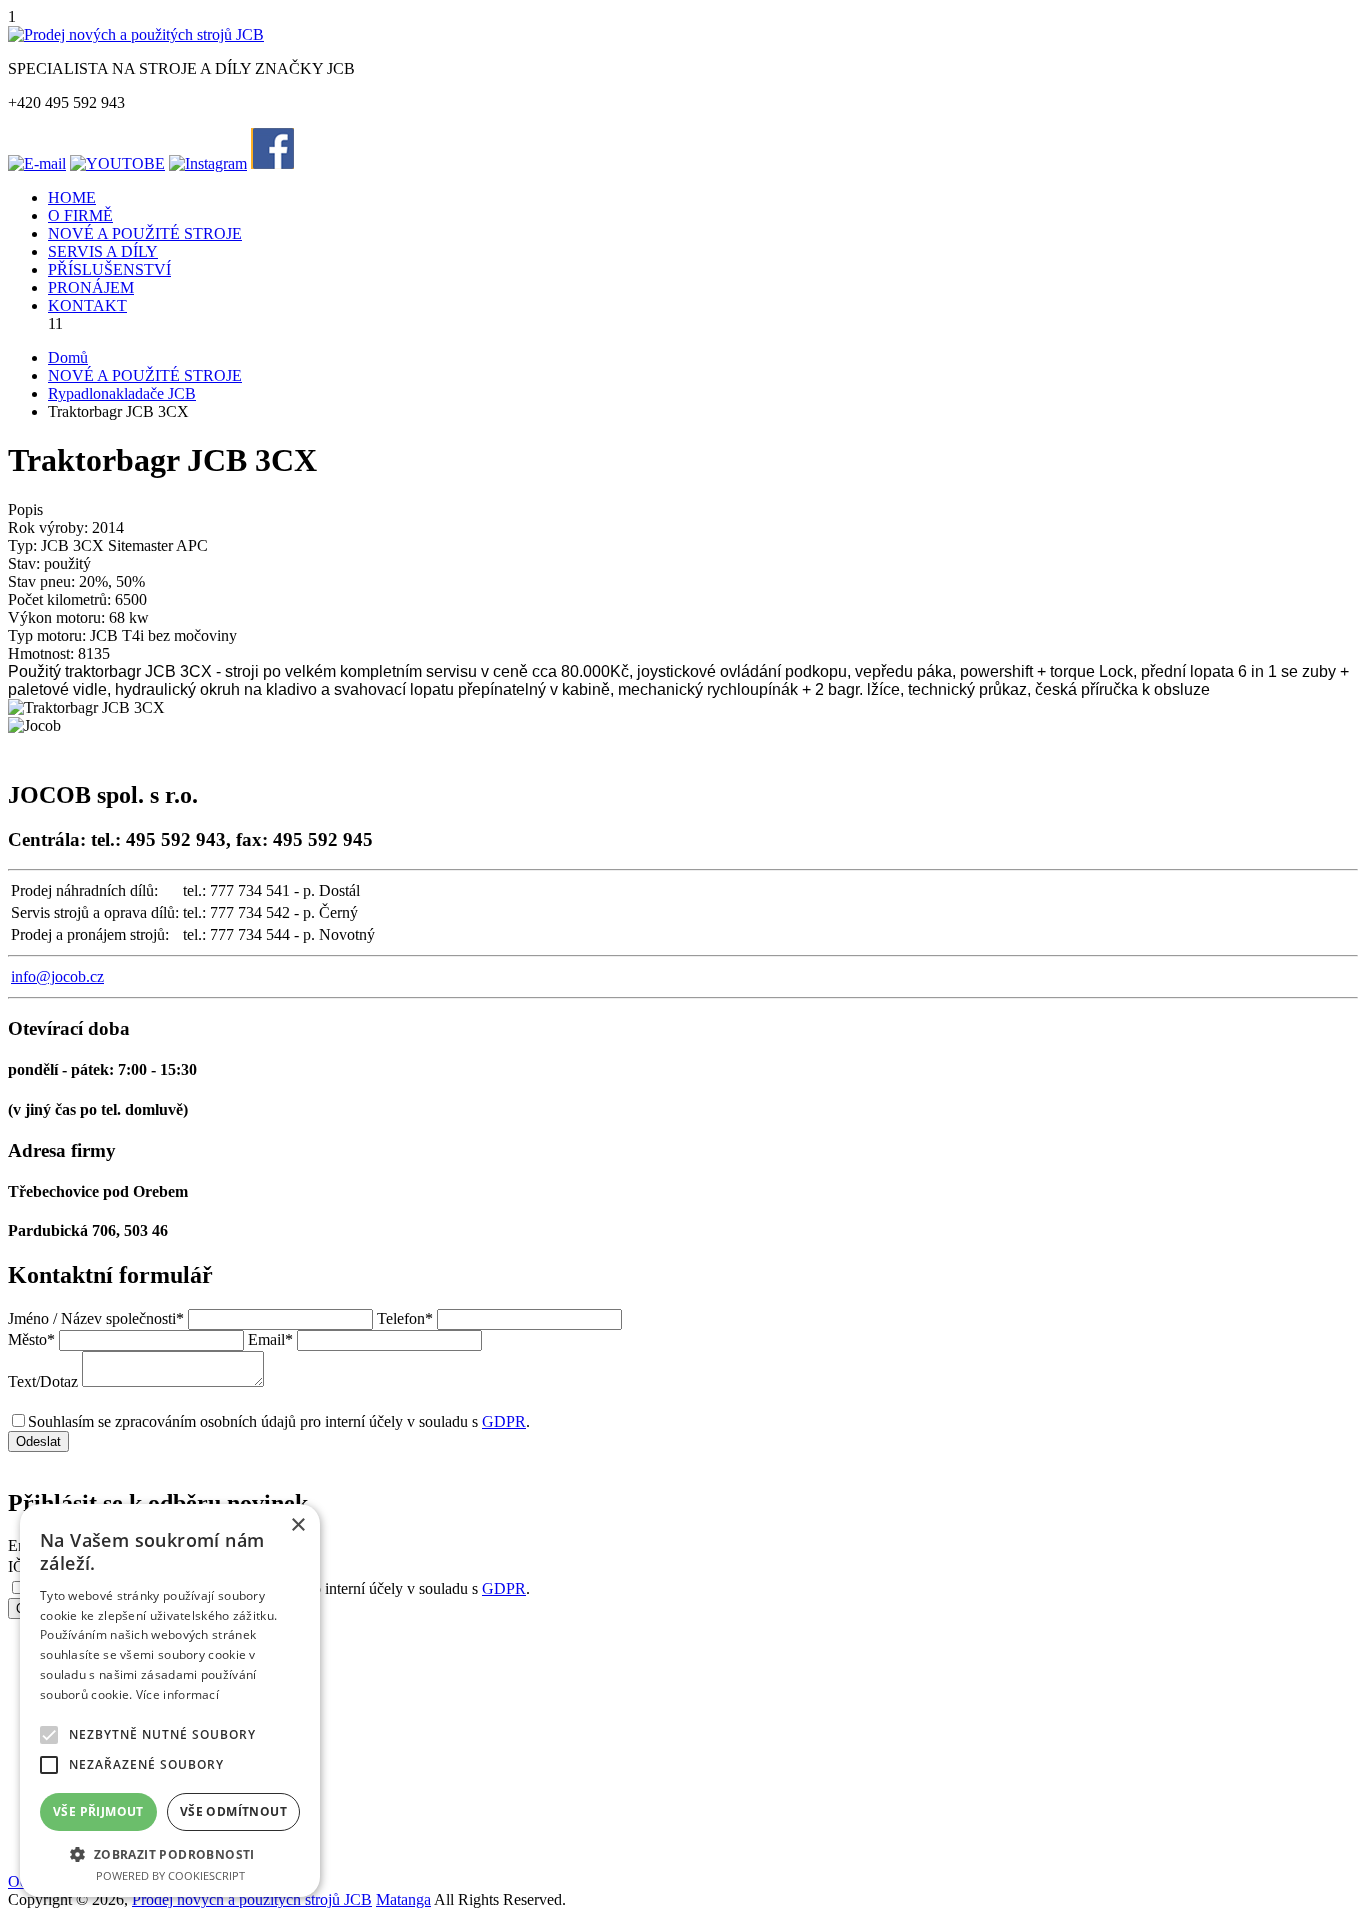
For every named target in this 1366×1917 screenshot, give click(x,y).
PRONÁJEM (91, 287)
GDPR (504, 1421)
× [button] (297, 1525)
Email (270, 1339)
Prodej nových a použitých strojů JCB (252, 1899)
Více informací (177, 1694)
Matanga (403, 1899)
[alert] (170, 1700)
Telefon (405, 1318)
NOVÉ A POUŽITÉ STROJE (145, 233)
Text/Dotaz (43, 1381)
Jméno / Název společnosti (96, 1318)
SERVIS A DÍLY (103, 251)
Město (31, 1339)
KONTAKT (87, 305)
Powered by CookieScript (170, 1875)
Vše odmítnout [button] (233, 1811)
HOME (72, 197)
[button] (170, 1853)
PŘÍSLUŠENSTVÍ (109, 269)
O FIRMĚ (80, 215)
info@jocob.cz (57, 976)
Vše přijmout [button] (98, 1811)
